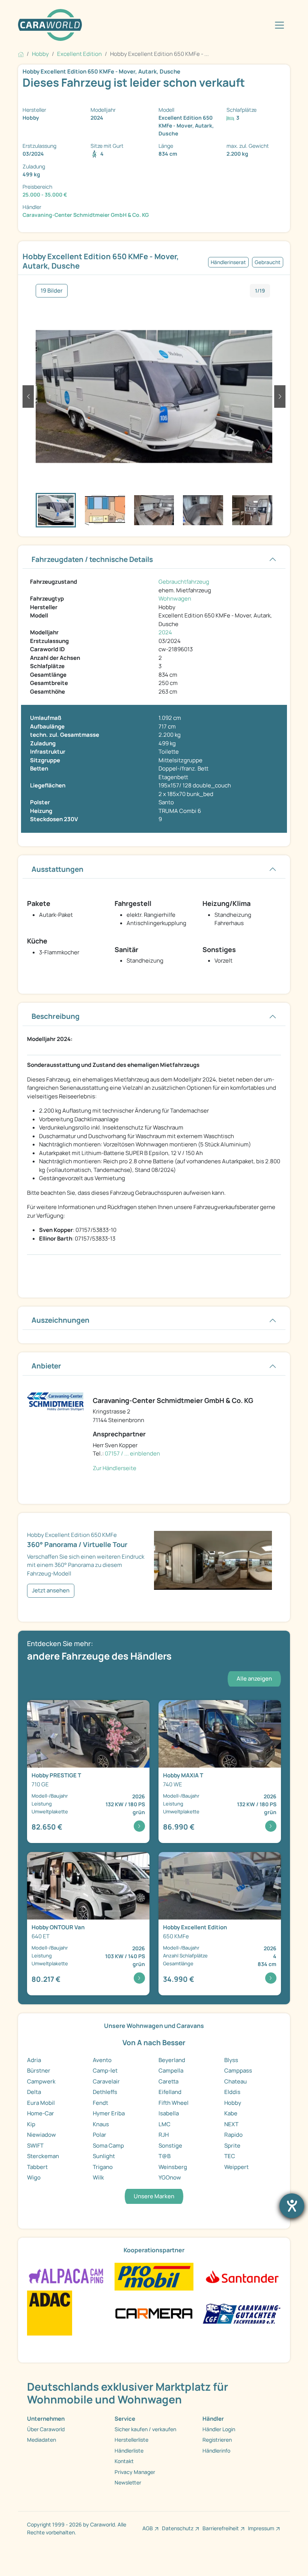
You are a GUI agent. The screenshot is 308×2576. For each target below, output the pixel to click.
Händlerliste (129, 2451)
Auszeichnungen (60, 1320)
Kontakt (124, 2461)
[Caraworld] (50, 25)
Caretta (168, 2081)
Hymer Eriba (109, 2113)
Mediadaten (42, 2440)
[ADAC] (50, 2312)
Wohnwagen (175, 599)
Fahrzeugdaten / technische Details (92, 559)
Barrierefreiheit (221, 2528)
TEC (230, 2156)
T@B (165, 2156)
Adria (34, 2060)
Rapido (233, 2135)
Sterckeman (43, 2156)
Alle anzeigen (254, 1679)
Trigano (103, 2167)
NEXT (231, 2124)
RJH (164, 2135)
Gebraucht (268, 262)
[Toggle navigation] (279, 25)
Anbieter (46, 1366)
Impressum (261, 2528)
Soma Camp (108, 2146)
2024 (165, 632)
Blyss (231, 2060)
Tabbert (37, 2167)
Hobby (233, 2103)
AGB (148, 2528)
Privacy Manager (135, 2472)
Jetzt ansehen (51, 1590)
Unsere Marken (154, 2196)
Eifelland (170, 2092)
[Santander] (242, 2276)
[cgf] (242, 2312)
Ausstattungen (57, 869)
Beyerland (172, 2060)
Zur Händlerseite (115, 1468)
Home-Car (41, 2113)
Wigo (34, 2177)
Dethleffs (105, 2092)
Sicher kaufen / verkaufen (145, 2429)
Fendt (100, 2103)
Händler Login (219, 2429)
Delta (34, 2092)
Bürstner (39, 2071)
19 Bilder (52, 291)
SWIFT (35, 2146)
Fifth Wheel (174, 2103)
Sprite (232, 2146)
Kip (31, 2124)
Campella (171, 2071)
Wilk (98, 2177)
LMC (165, 2124)
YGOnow (170, 2177)
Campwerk (41, 2081)
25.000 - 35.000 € (45, 195)
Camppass (238, 2071)
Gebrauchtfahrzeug (184, 582)
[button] (28, 397)
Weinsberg (173, 2167)
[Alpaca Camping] (66, 2276)
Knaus (101, 2124)
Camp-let (105, 2071)
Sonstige (170, 2146)
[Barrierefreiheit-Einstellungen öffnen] (292, 2206)
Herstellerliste (131, 2440)
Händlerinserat (228, 262)
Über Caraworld (46, 2429)
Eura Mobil (41, 2103)
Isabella (169, 2113)
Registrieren (217, 2440)
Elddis (232, 2092)
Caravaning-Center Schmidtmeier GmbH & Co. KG (86, 215)
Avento (102, 2060)
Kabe (231, 2113)
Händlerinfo (216, 2451)
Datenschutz (178, 2528)
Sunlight (104, 2156)
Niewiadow (42, 2135)
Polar (100, 2135)
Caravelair (106, 2081)
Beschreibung (56, 1016)
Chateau (236, 2081)
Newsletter (128, 2482)
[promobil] (154, 2276)
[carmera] (154, 2312)
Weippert (236, 2167)
